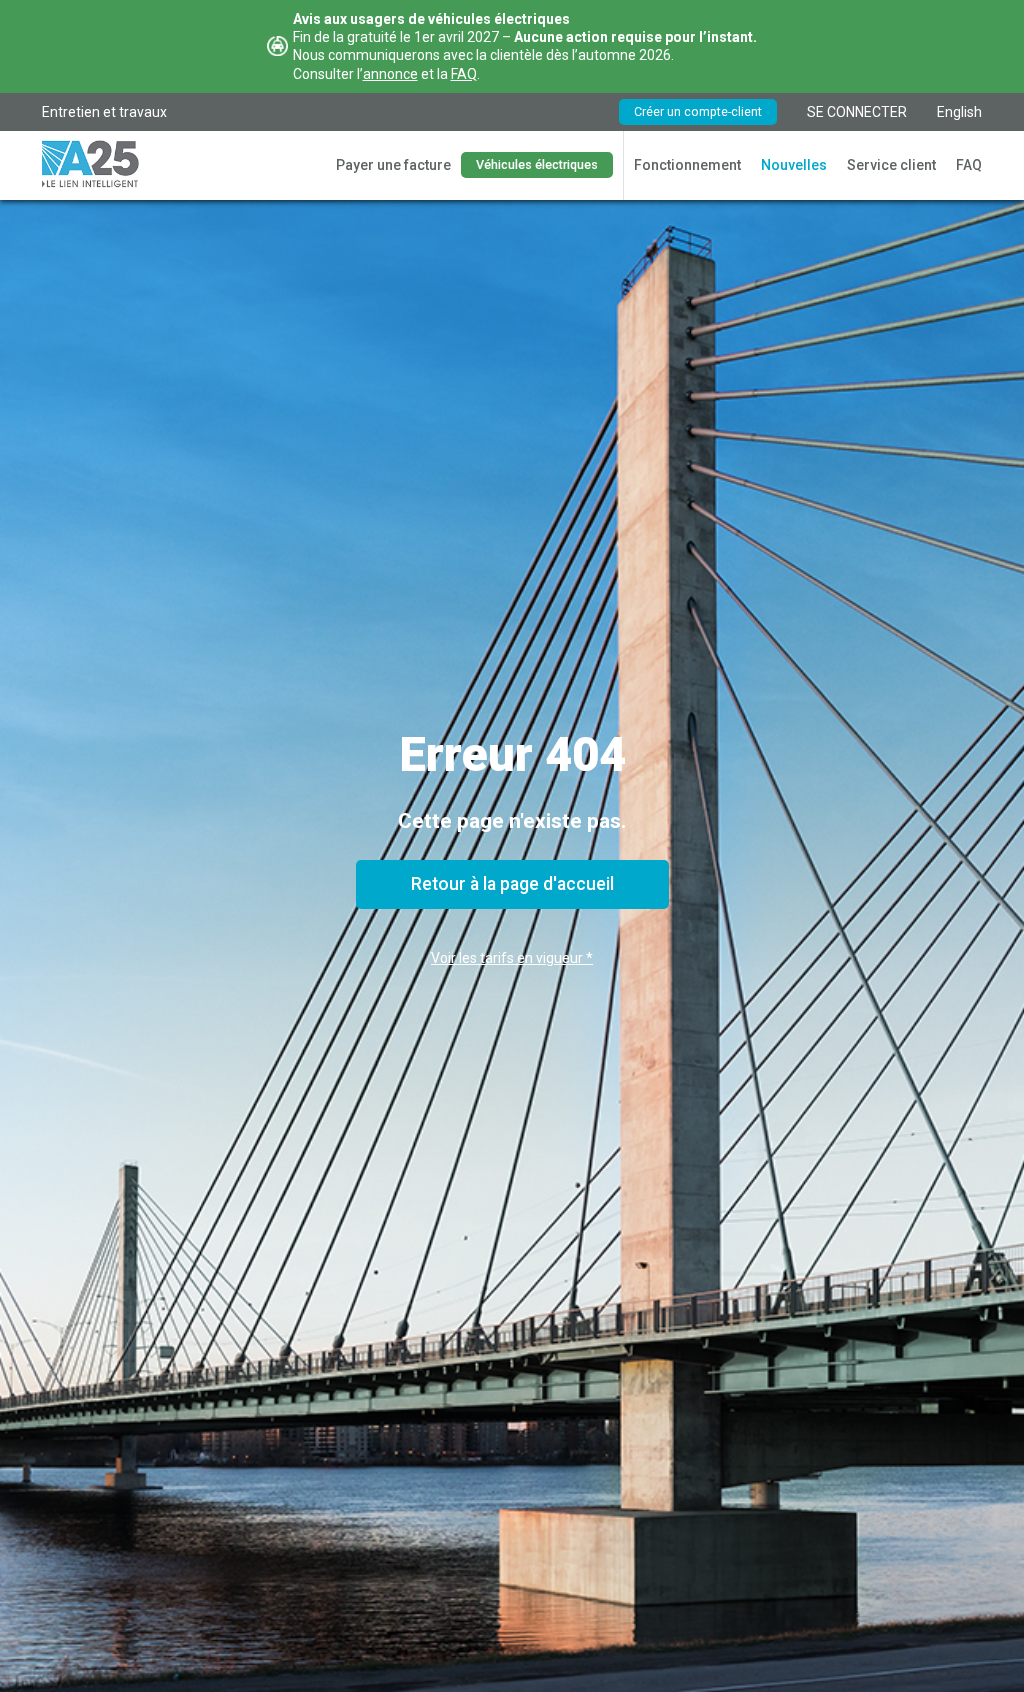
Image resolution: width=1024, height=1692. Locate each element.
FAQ (464, 74)
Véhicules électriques (537, 164)
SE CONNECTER (857, 112)
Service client (891, 165)
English (959, 112)
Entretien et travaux (104, 112)
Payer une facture (393, 165)
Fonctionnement (687, 165)
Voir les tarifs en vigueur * (512, 958)
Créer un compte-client (698, 111)
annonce (390, 74)
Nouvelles (794, 165)
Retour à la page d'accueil (512, 884)
